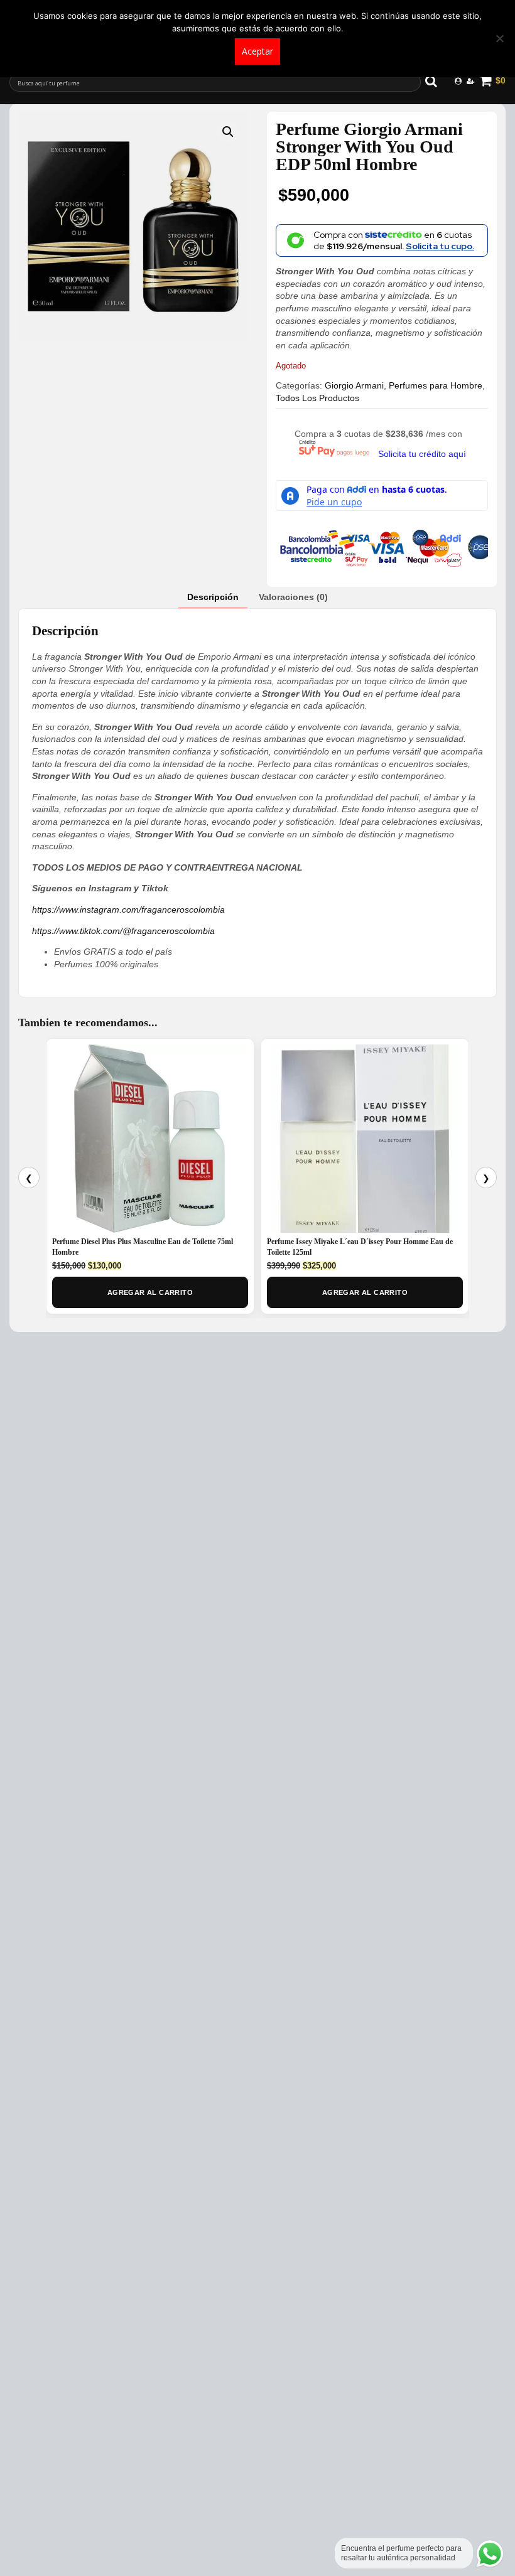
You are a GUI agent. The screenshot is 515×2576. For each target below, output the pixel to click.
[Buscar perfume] (437, 81)
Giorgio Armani (354, 385)
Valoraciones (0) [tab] (293, 597)
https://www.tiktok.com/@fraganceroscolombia (123, 931)
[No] (499, 38)
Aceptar (257, 51)
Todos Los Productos (317, 398)
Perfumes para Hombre (436, 385)
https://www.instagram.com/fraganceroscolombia (128, 910)
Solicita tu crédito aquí (422, 454)
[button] (228, 132)
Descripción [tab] (213, 597)
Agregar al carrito (150, 1292)
